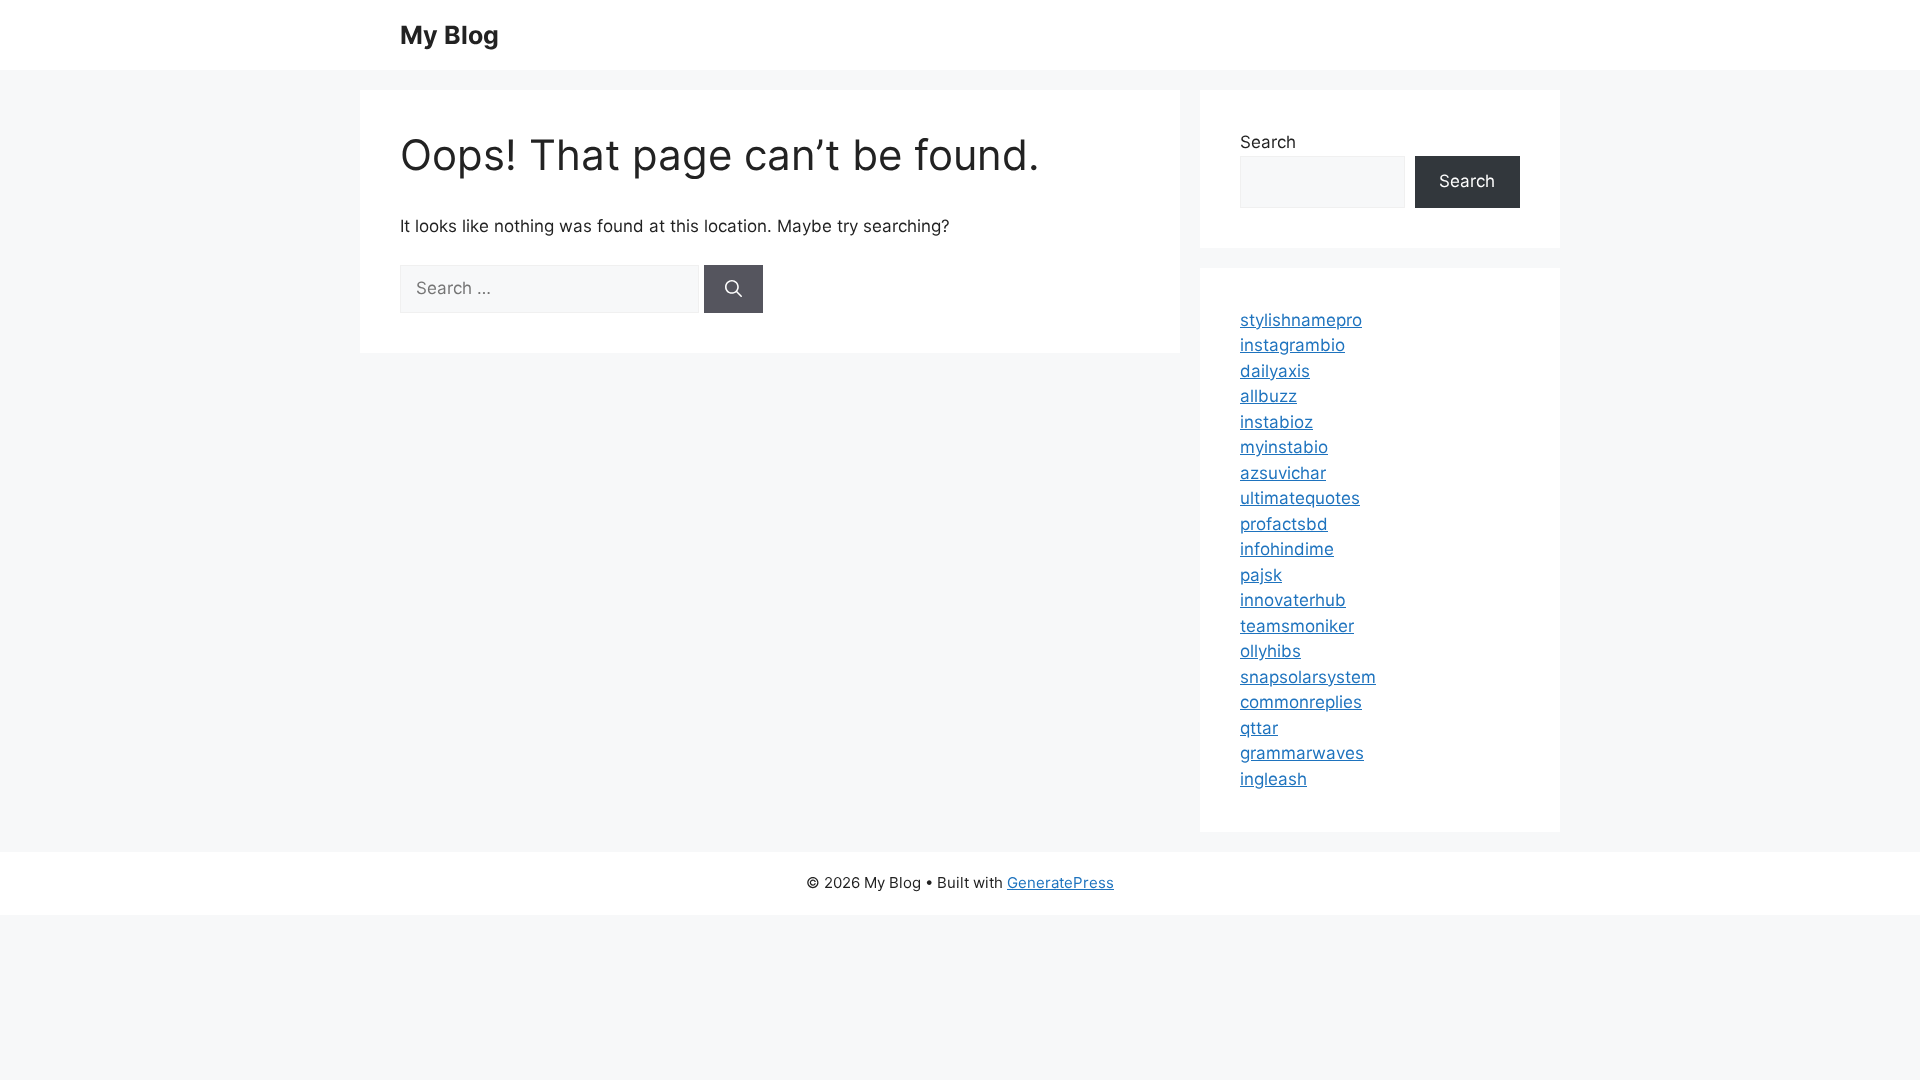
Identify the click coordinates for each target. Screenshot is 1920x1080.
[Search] (733, 289)
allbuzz (1268, 396)
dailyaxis (1275, 371)
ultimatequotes (1300, 498)
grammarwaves (1302, 753)
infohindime (1287, 549)
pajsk (1261, 575)
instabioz (1276, 422)
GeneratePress (1060, 882)
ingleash (1273, 779)
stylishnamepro (1301, 320)
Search (1268, 142)
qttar (1259, 728)
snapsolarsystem (1308, 677)
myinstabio (1284, 447)
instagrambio (1292, 345)
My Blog (449, 35)
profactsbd (1284, 524)
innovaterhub (1293, 600)
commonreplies (1301, 702)
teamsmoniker (1297, 626)
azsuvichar (1283, 473)
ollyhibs (1270, 651)
